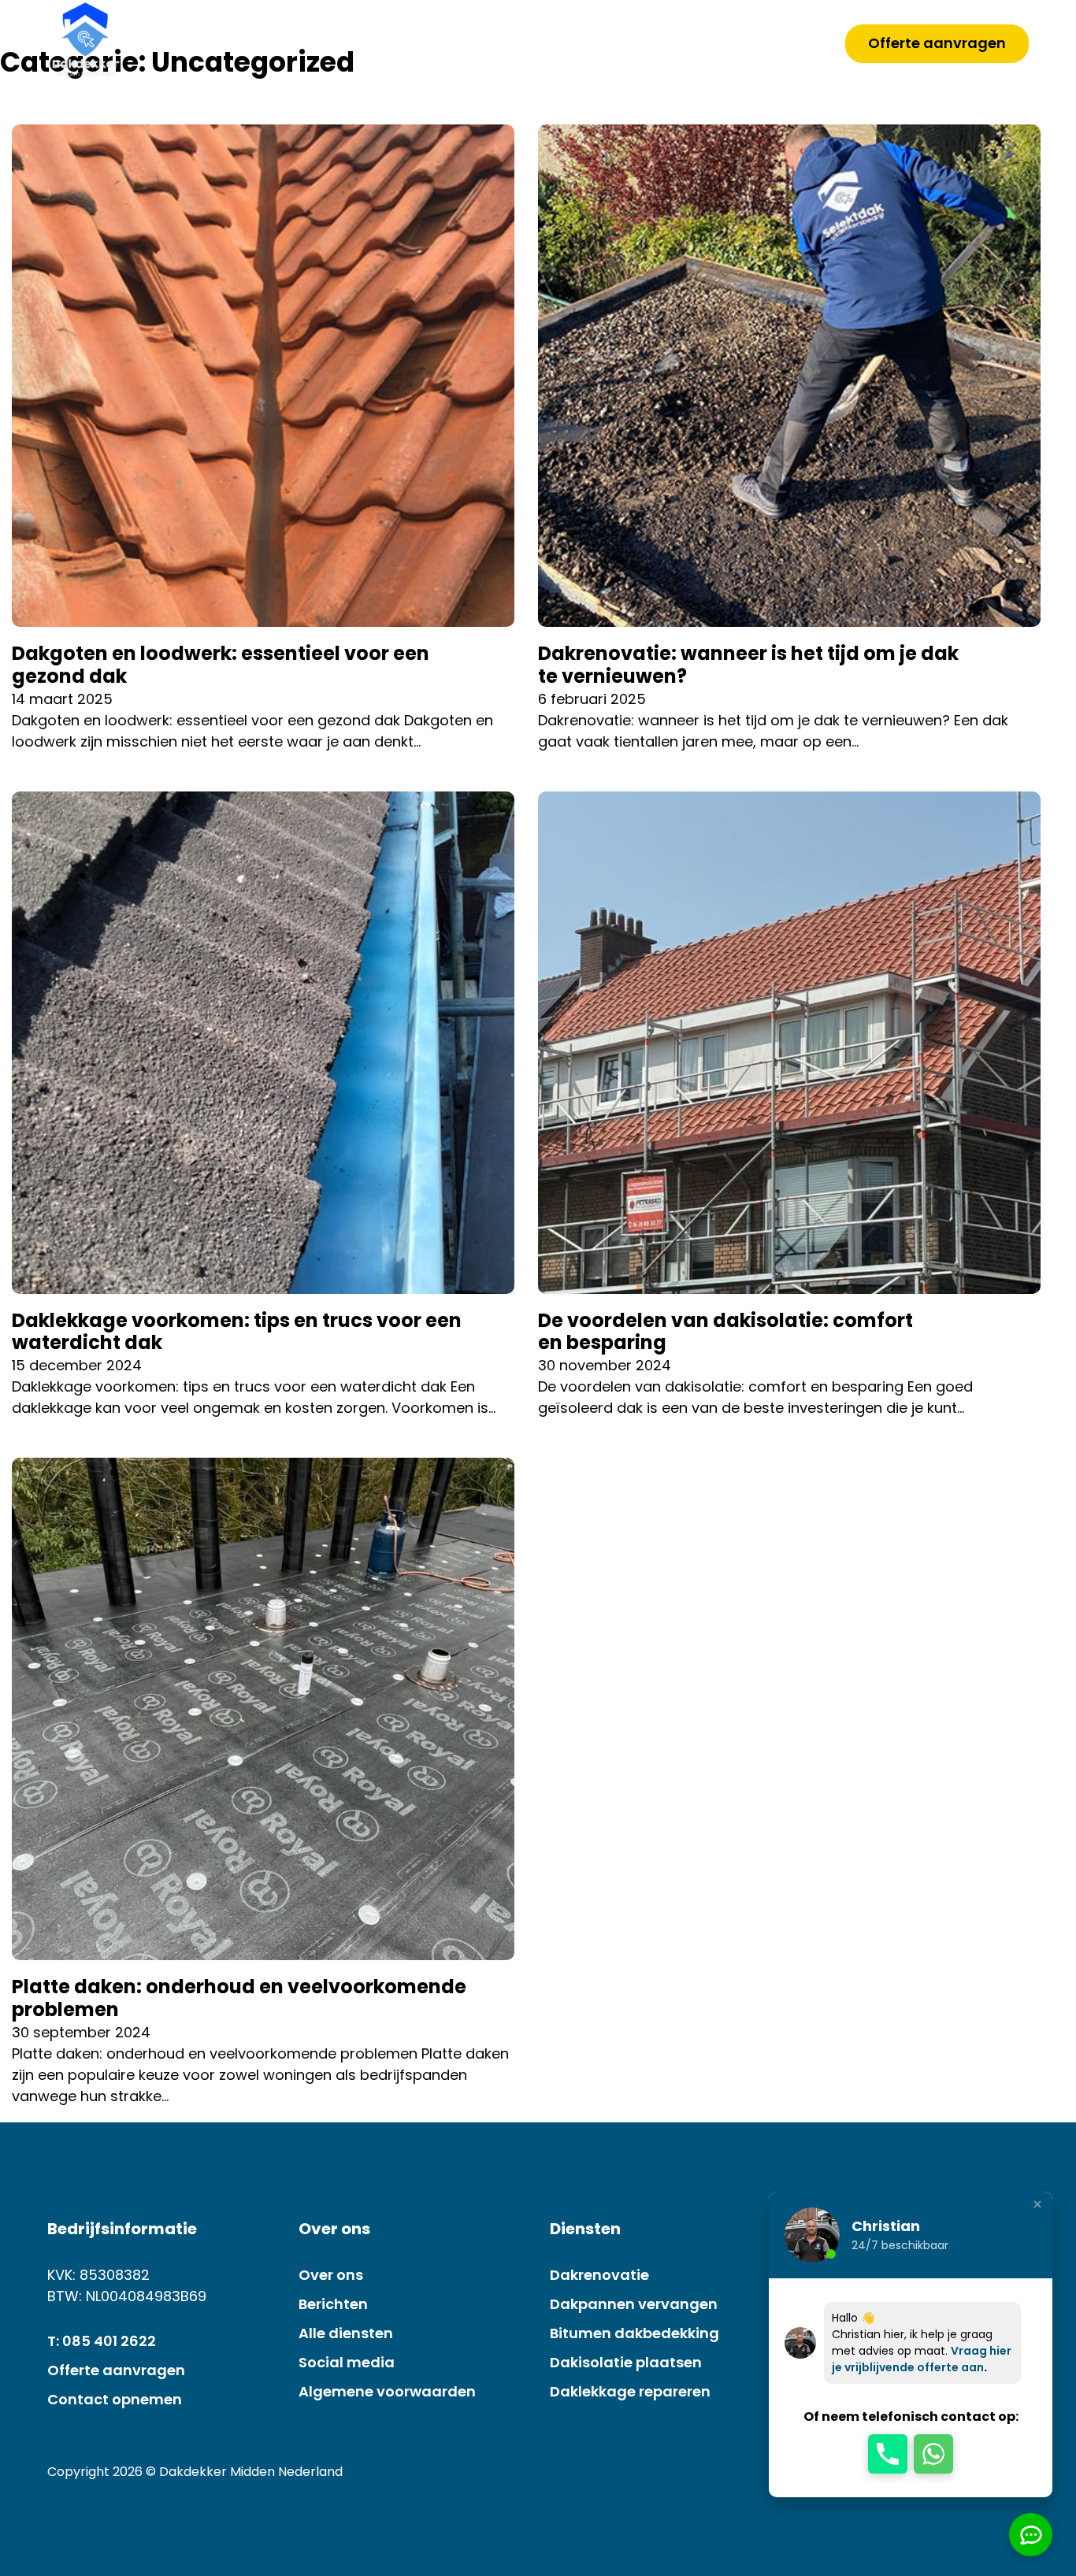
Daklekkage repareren (630, 2391)
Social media (347, 2362)
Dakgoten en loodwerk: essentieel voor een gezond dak (221, 665)
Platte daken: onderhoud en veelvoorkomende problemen (239, 1998)
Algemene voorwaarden (387, 2391)
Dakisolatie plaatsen (626, 2362)
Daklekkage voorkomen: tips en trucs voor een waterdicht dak (237, 1332)
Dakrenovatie (599, 2275)
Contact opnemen (115, 2399)
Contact (767, 41)
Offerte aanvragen (937, 43)
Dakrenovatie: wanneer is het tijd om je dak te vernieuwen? (748, 665)
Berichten (333, 2304)
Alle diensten (346, 2333)
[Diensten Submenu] (683, 42)
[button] (888, 2454)
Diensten (637, 41)
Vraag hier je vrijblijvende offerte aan (922, 2359)
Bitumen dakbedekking (634, 2333)
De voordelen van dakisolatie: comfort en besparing (725, 1332)
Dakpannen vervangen (634, 2304)
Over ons (525, 41)
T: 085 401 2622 (102, 2341)
